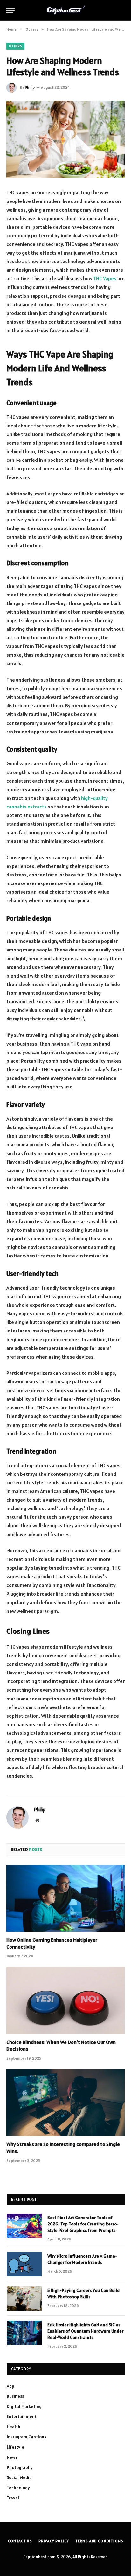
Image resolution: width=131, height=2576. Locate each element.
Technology (18, 2488)
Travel (13, 2498)
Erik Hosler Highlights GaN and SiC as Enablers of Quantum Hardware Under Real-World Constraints (85, 2331)
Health (14, 2427)
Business (15, 2396)
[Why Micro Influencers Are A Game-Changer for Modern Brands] (24, 2264)
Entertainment (22, 2416)
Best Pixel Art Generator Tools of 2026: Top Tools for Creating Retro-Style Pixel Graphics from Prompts (83, 2224)
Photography (20, 2467)
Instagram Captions (26, 2437)
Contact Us (20, 2541)
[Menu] (10, 10)
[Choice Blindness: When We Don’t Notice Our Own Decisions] (65, 2000)
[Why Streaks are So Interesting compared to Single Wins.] (65, 2103)
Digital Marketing (24, 2406)
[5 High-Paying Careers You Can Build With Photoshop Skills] (24, 2299)
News (12, 2457)
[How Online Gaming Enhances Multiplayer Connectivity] (65, 1898)
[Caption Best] (66, 10)
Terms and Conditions (99, 2541)
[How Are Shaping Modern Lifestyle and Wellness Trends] (65, 139)
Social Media (19, 2477)
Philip (30, 87)
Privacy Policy (54, 2541)
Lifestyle (15, 2447)
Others (15, 46)
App (10, 2386)
